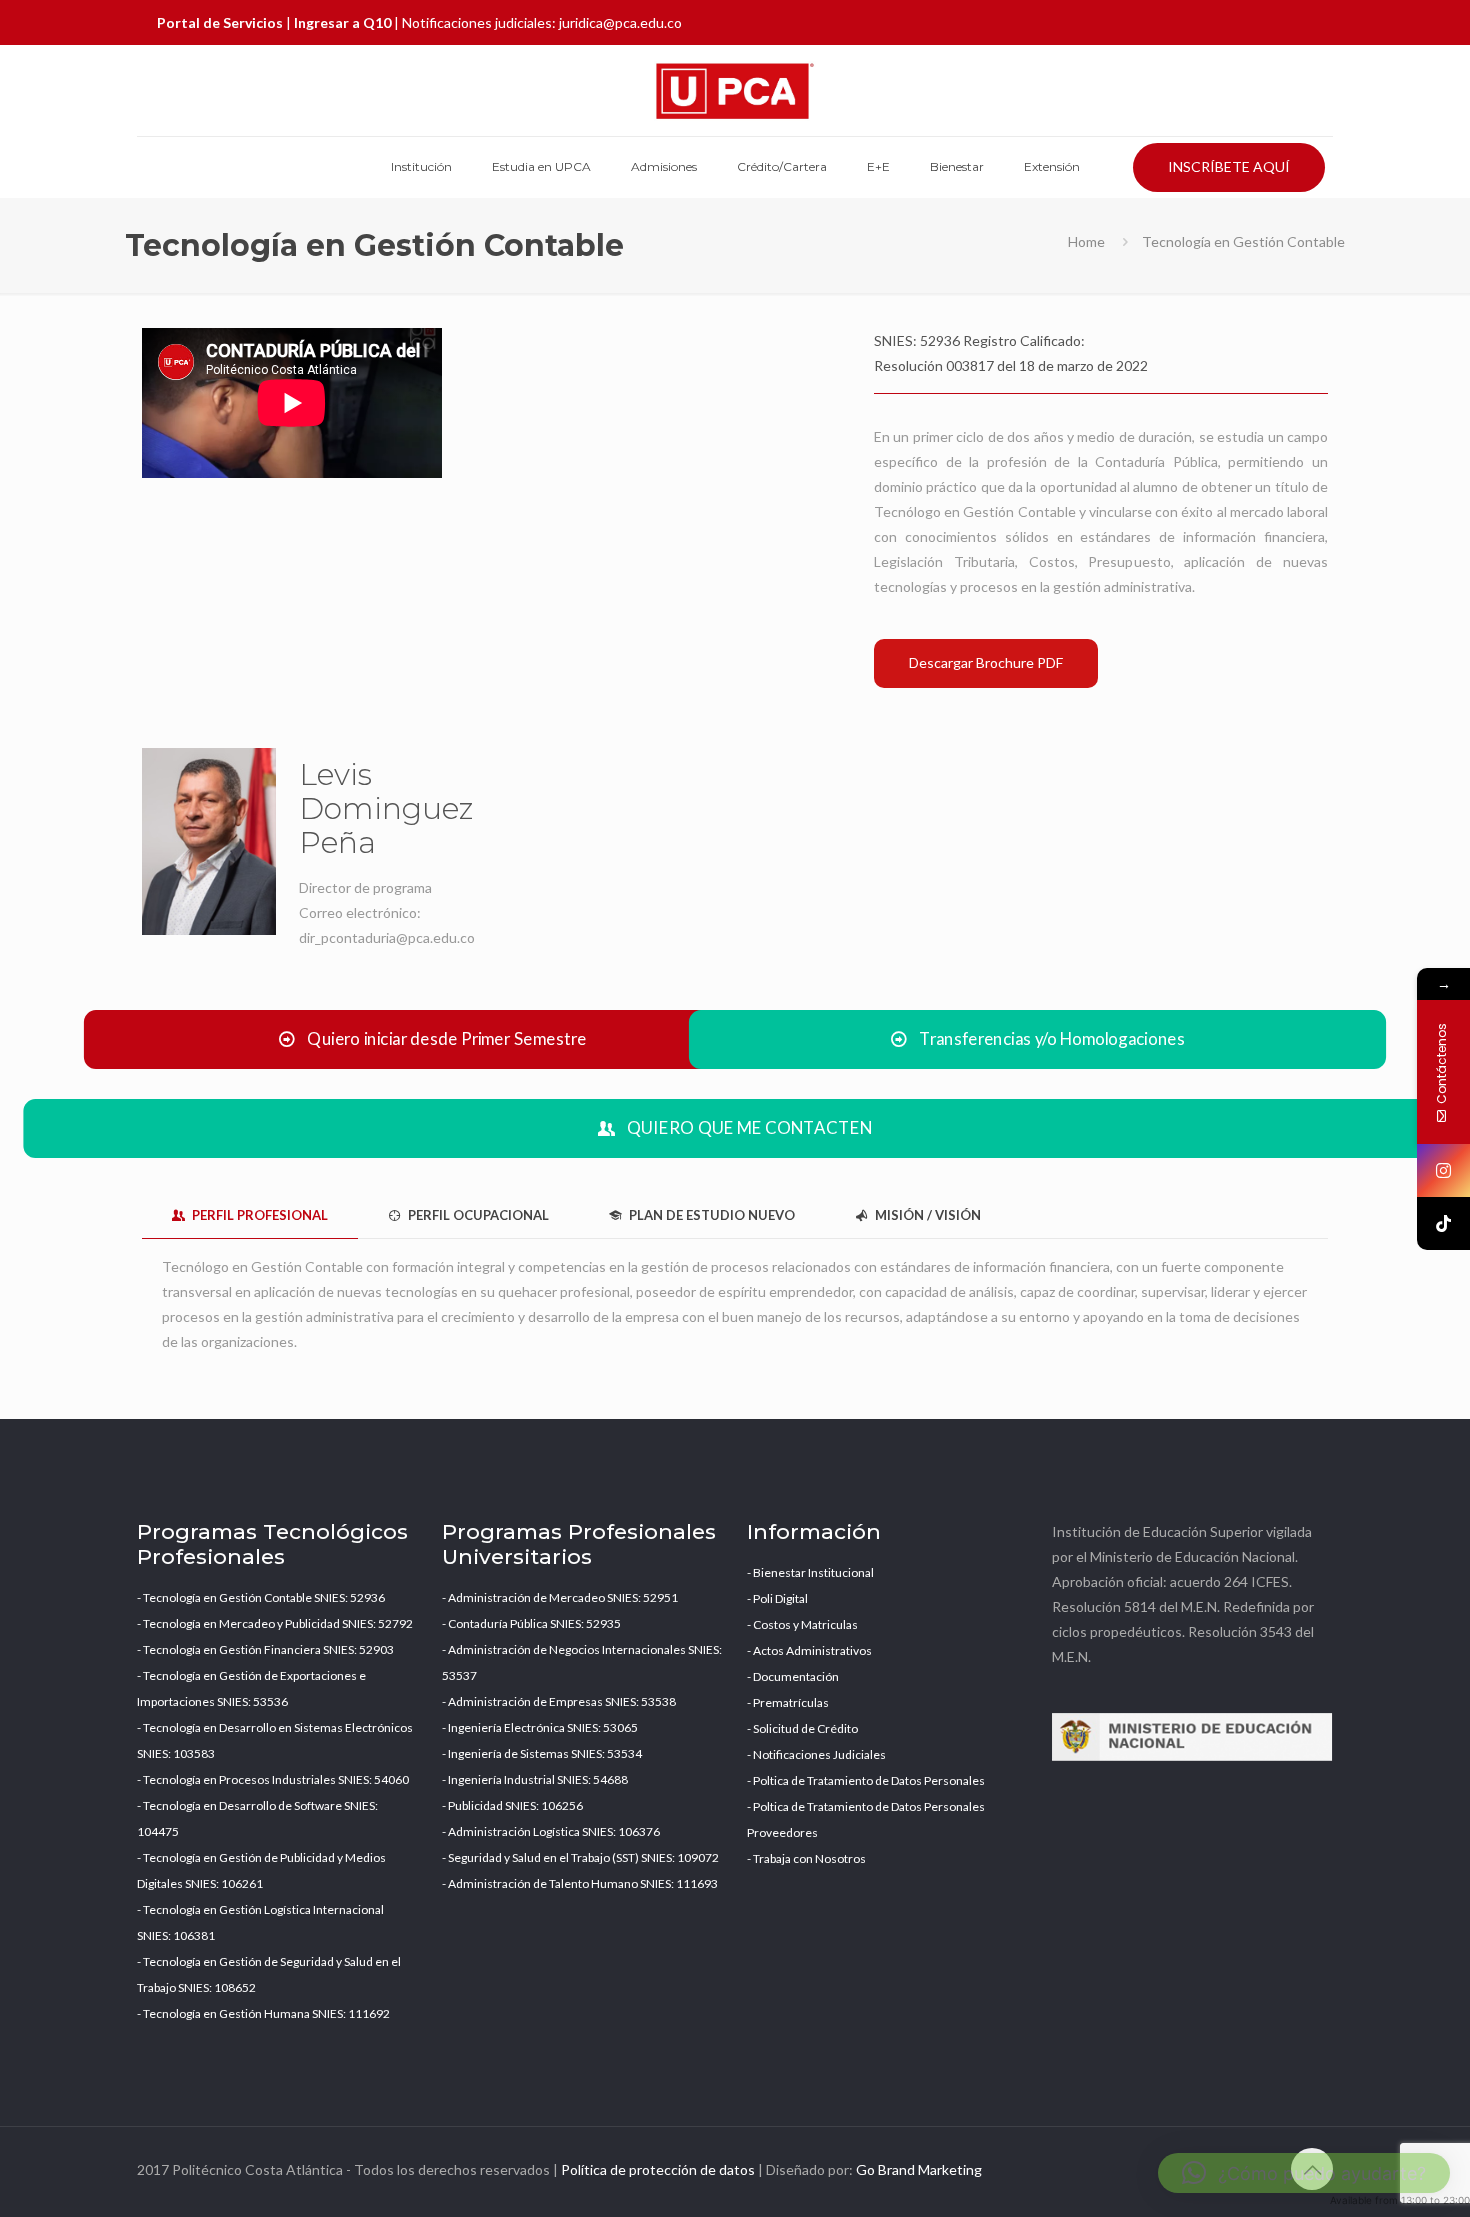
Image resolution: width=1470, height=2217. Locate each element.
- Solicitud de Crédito (802, 1728)
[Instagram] (1443, 1170)
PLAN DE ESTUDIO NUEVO (710, 1215)
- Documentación (793, 1676)
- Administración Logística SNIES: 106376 (551, 1831)
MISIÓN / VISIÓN (926, 1215)
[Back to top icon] (1312, 2169)
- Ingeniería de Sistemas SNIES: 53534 (542, 1753)
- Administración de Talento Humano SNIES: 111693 (580, 1883)
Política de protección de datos (658, 2169)
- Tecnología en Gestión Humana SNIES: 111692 (263, 2013)
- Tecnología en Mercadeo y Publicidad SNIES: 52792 (275, 1623)
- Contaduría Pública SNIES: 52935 (531, 1623)
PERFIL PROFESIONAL (258, 1215)
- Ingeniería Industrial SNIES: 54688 (535, 1779)
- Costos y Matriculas (802, 1624)
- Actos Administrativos (809, 1650)
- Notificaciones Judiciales (816, 1754)
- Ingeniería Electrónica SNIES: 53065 (540, 1727)
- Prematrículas (788, 1702)
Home (1086, 241)
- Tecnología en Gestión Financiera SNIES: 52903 (265, 1649)
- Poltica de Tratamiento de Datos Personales (866, 1780)
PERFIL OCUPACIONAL (477, 1215)
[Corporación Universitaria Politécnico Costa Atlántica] (735, 90)
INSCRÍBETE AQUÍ (1229, 166)
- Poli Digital (777, 1598)
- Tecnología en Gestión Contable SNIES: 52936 (261, 1597)
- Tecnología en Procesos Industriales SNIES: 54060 (273, 1779)
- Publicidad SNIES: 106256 (512, 1805)
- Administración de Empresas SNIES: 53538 (559, 1701)
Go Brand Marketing (919, 2169)
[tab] (250, 1215)
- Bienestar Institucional (810, 1572)
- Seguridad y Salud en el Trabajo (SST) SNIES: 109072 (580, 1857)
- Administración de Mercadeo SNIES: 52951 (560, 1597)
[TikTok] (1443, 1223)
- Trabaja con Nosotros (806, 1858)
